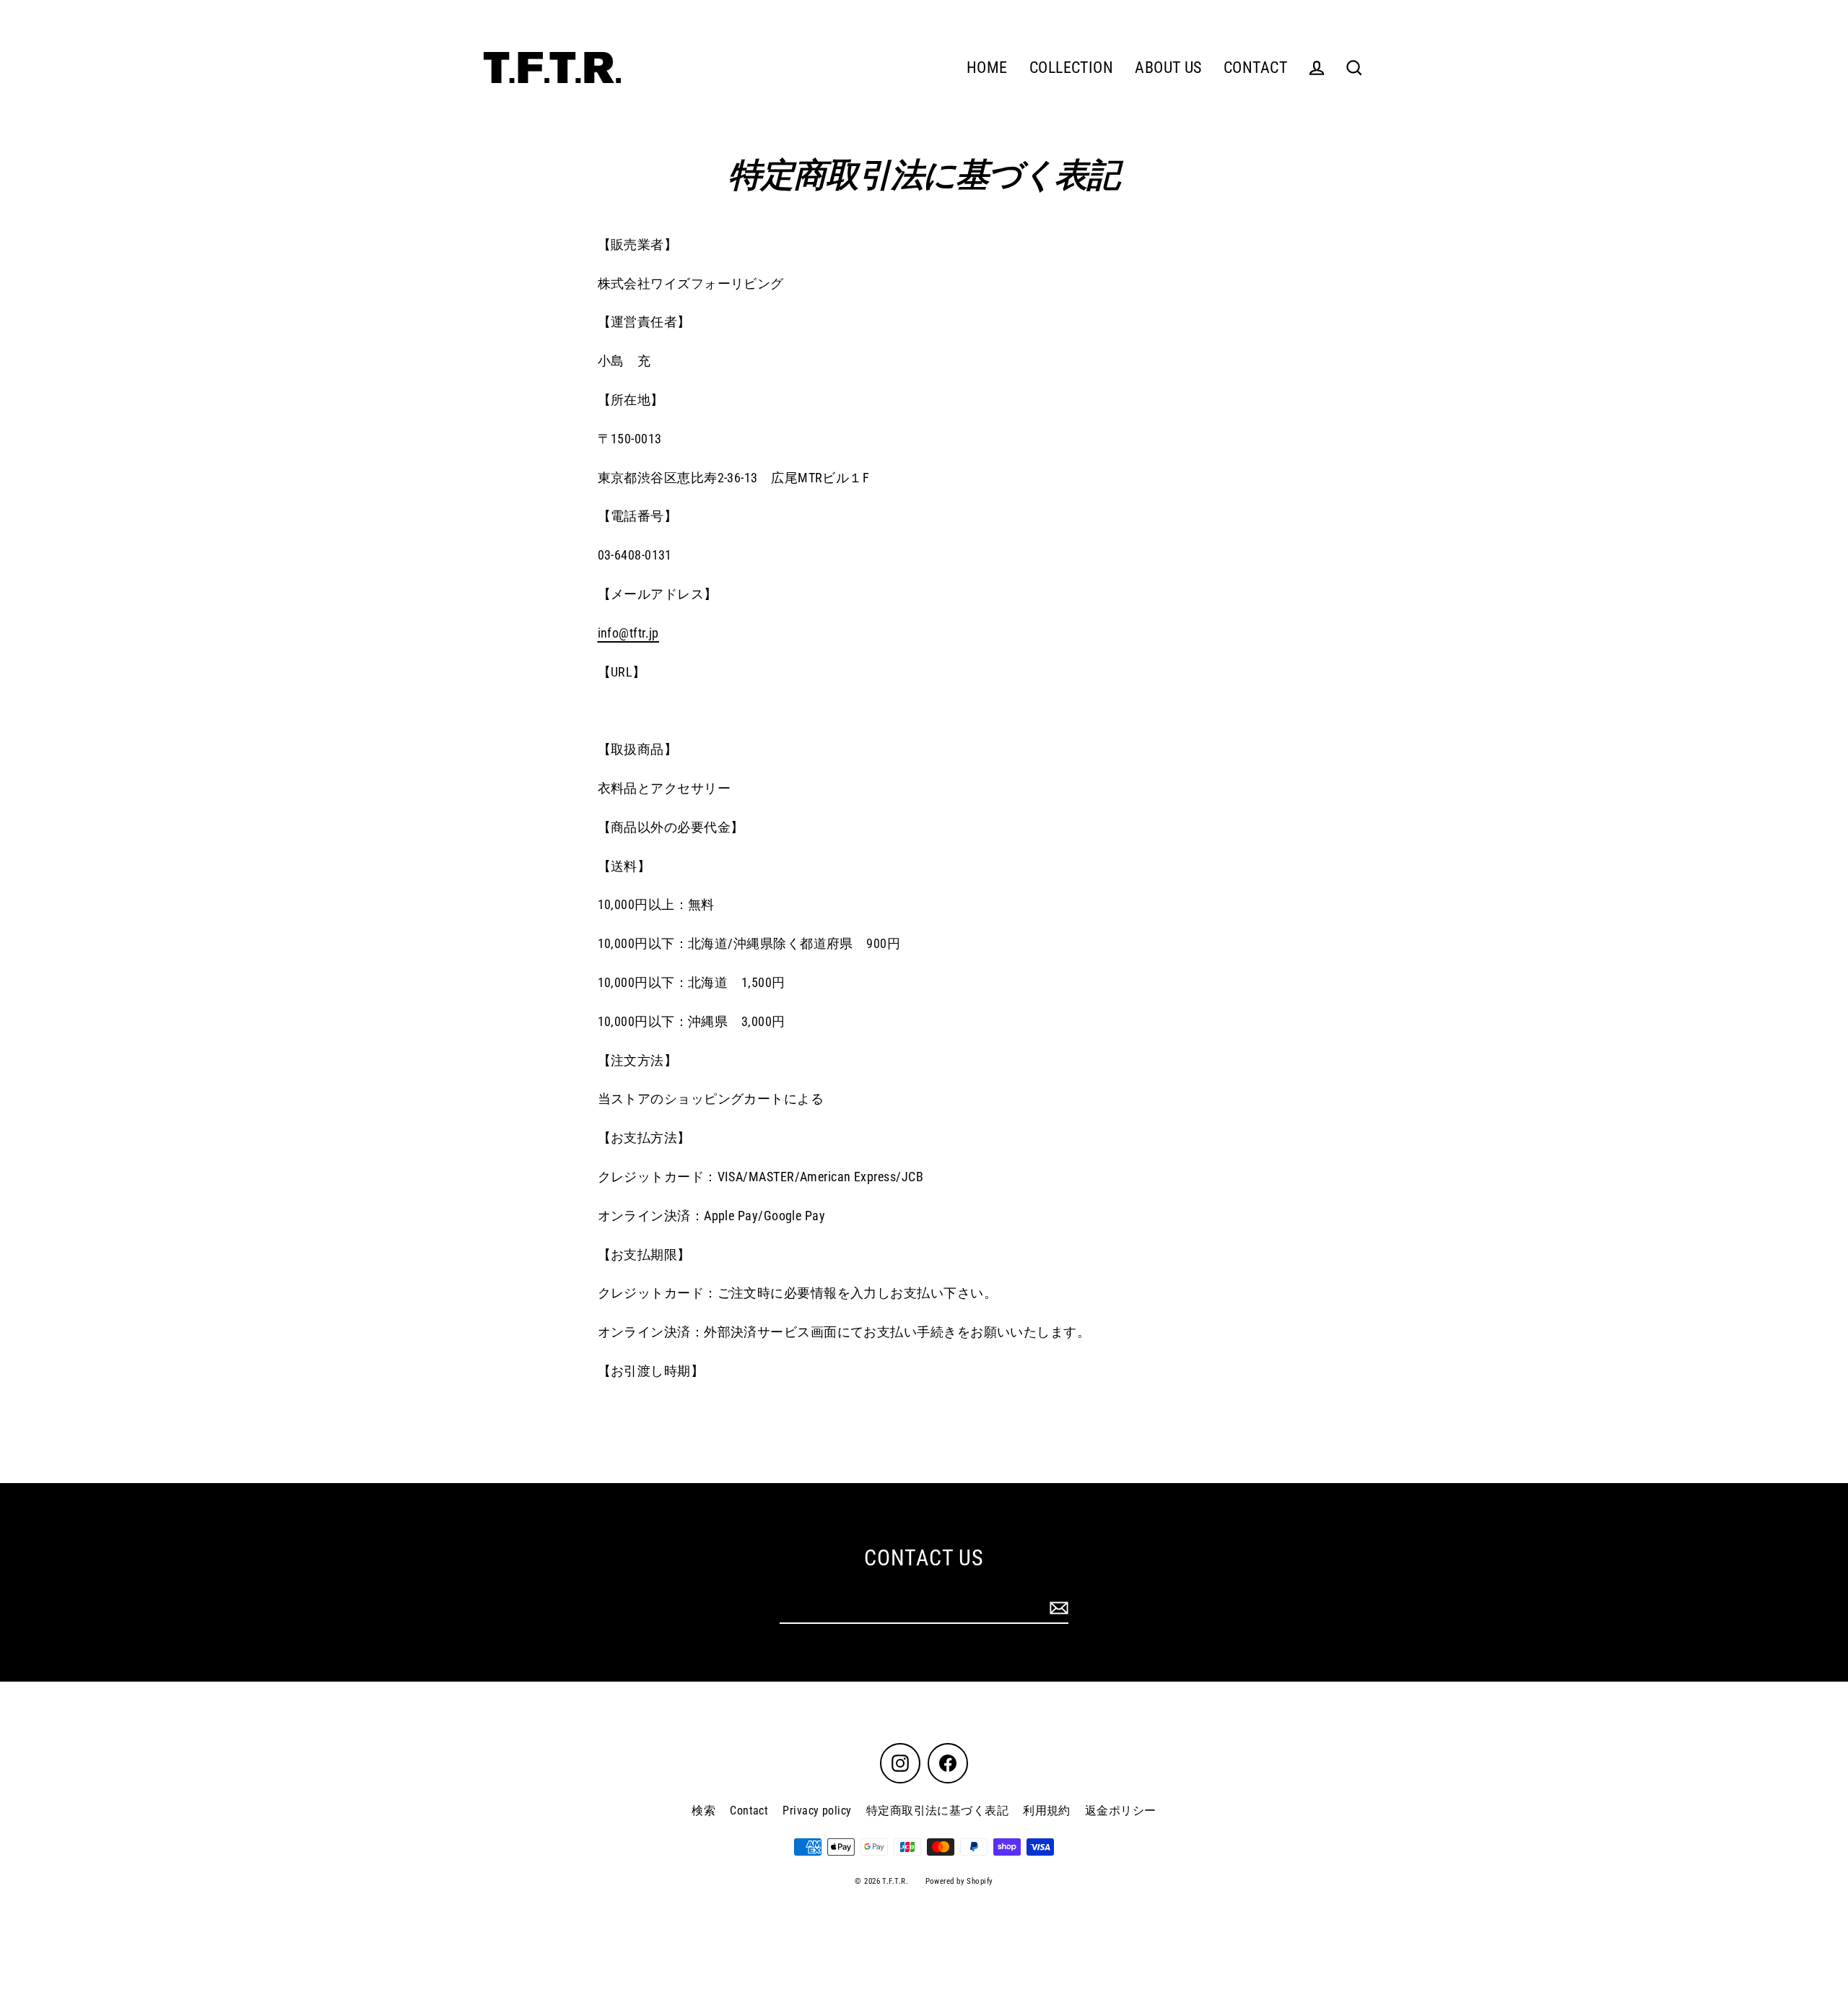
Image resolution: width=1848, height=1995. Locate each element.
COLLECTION (1072, 68)
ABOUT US (1168, 68)
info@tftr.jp (628, 633)
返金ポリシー (1121, 1811)
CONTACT (1255, 68)
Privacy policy (817, 1811)
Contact (749, 1811)
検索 (703, 1811)
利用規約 (1047, 1811)
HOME (987, 68)
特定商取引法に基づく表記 (937, 1811)
